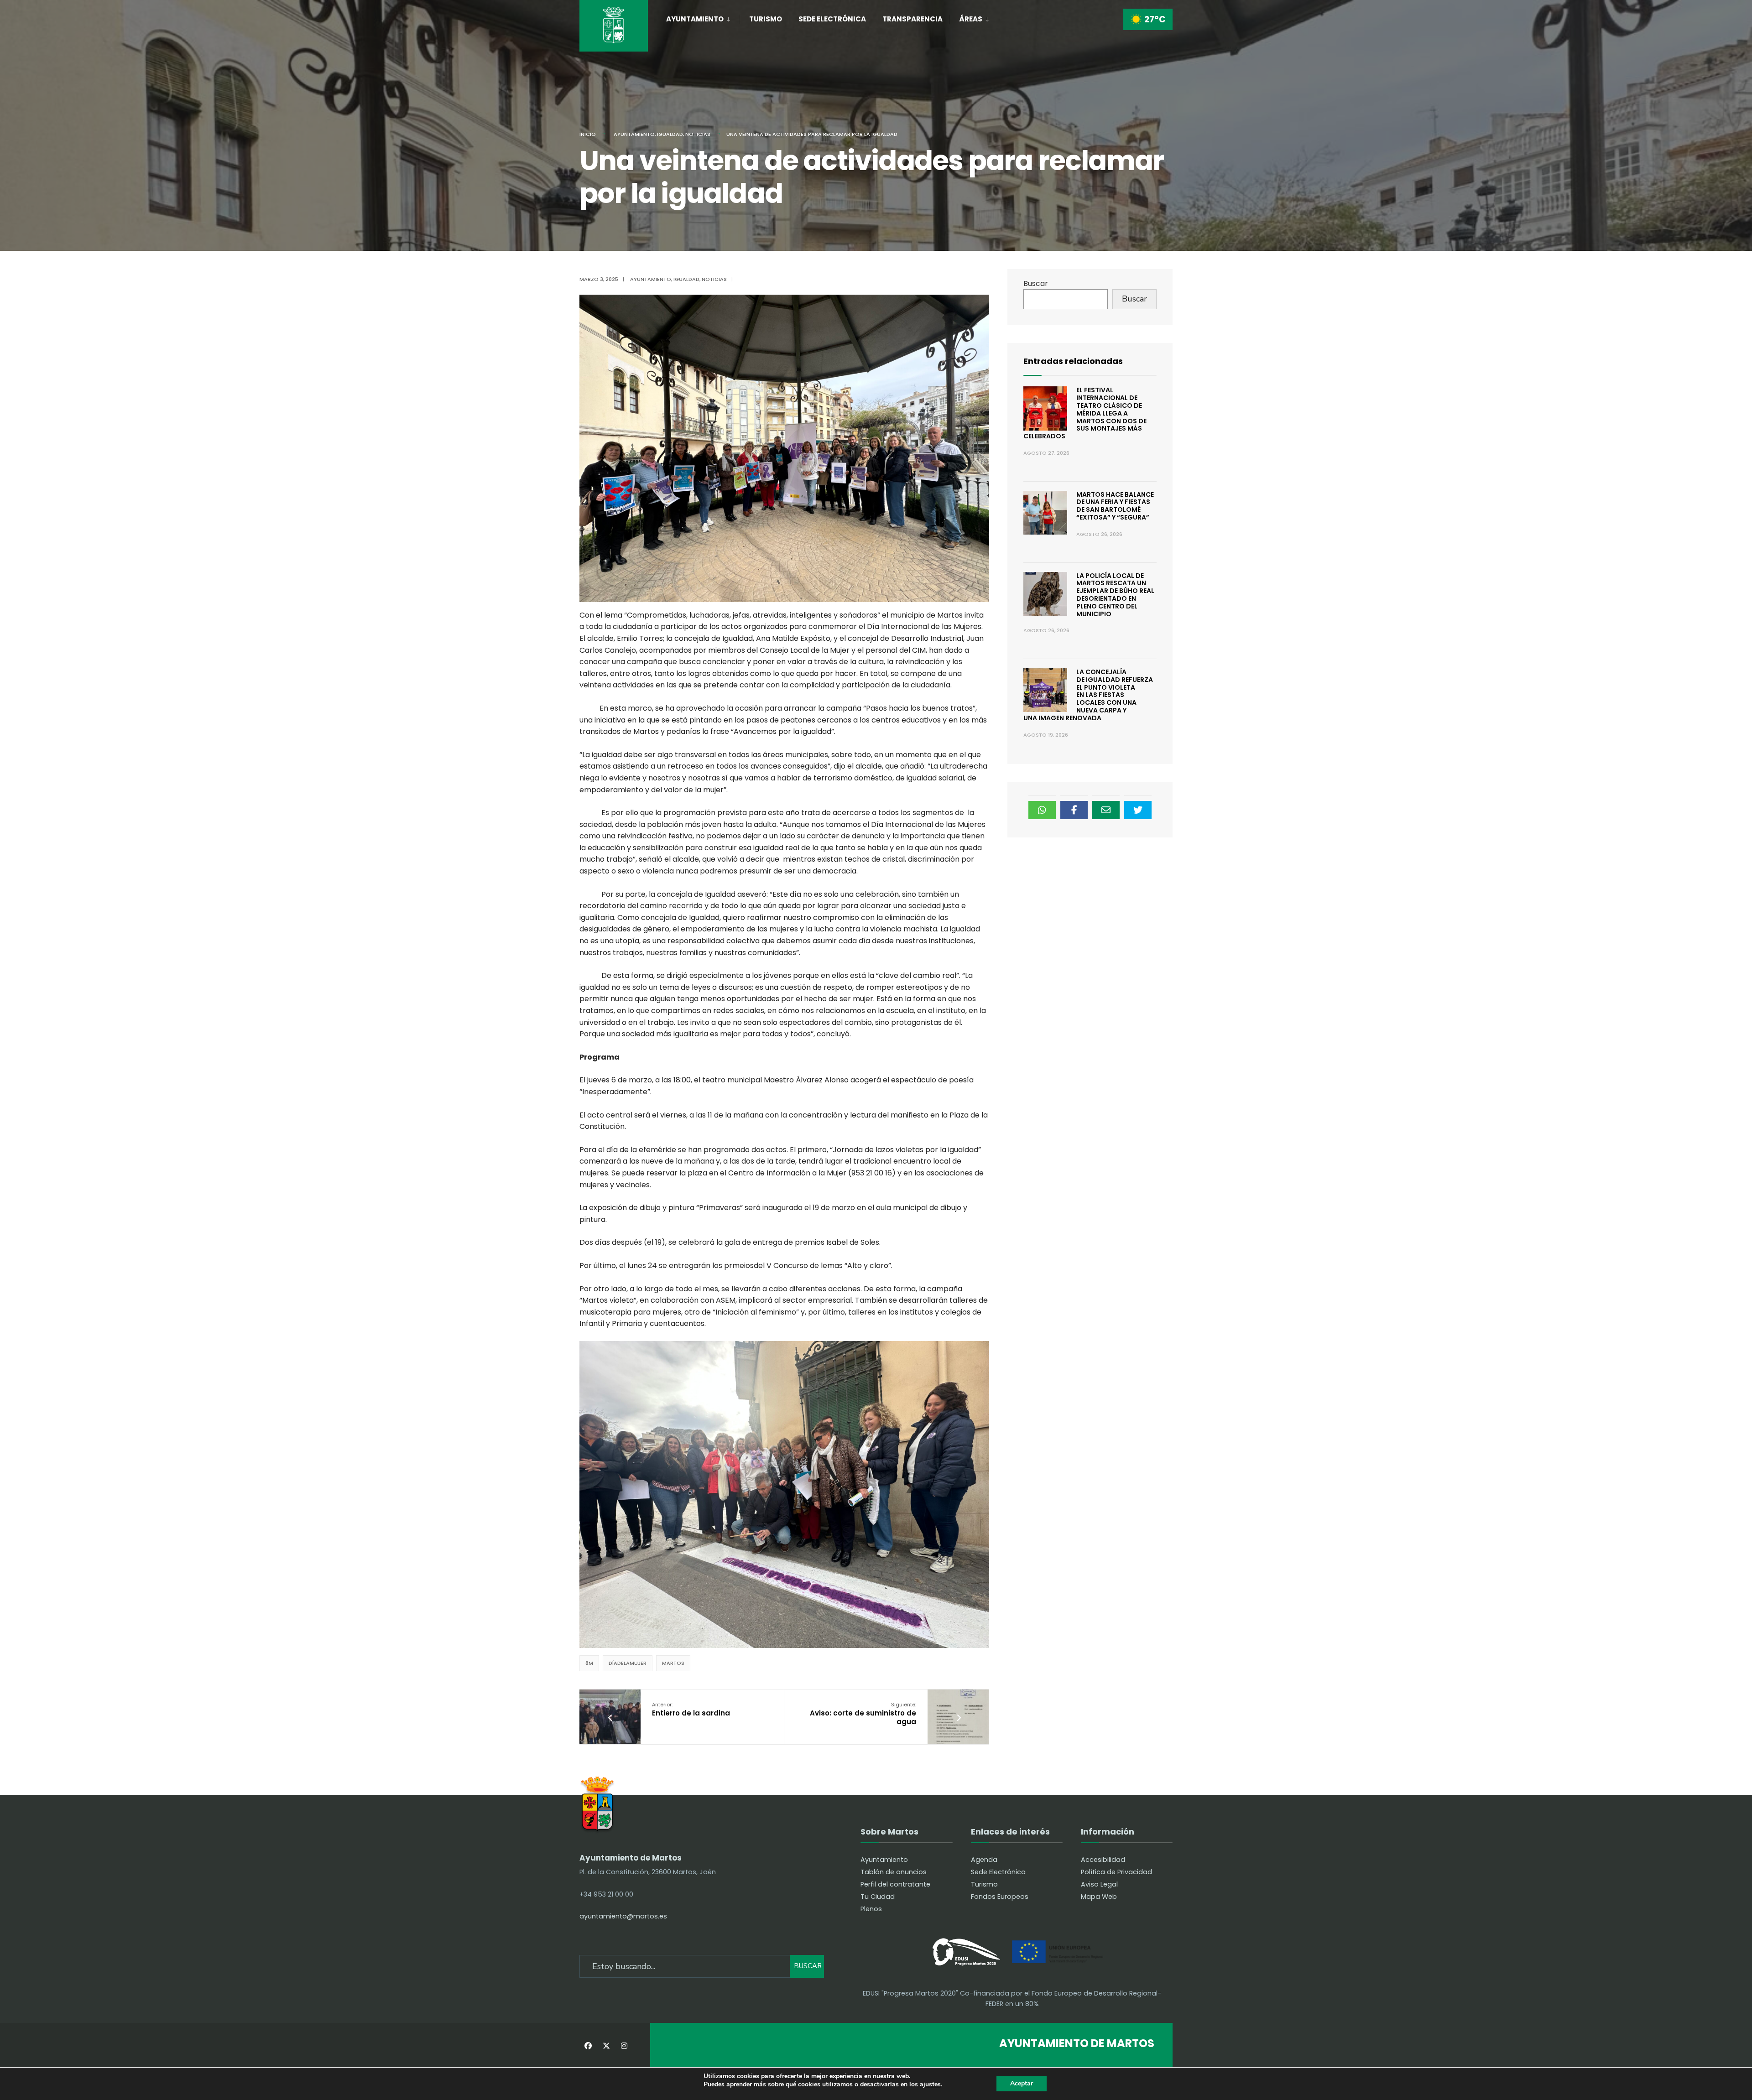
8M (589, 1663)
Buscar (1036, 283)
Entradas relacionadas (1073, 361)
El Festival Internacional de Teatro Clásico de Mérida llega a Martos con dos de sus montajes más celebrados (1085, 413)
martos (673, 1663)
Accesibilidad (1103, 1860)
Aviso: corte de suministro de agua (863, 1714)
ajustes (930, 2085)
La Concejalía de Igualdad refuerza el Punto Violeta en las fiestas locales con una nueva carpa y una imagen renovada (1088, 695)
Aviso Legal (1099, 1884)
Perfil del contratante (895, 1884)
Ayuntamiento (695, 19)
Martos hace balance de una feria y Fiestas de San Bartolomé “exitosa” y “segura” (1115, 506)
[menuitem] (703, 17)
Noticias (698, 134)
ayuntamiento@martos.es (623, 1916)
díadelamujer (628, 1663)
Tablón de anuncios (894, 1872)
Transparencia (912, 19)
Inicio (588, 134)
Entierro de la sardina (691, 1709)
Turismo (766, 19)
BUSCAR (808, 1966)
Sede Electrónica (832, 19)
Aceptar (1022, 2083)
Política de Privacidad (1116, 1872)
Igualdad (670, 134)
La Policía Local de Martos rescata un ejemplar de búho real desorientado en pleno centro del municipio (1115, 595)
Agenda (984, 1860)
